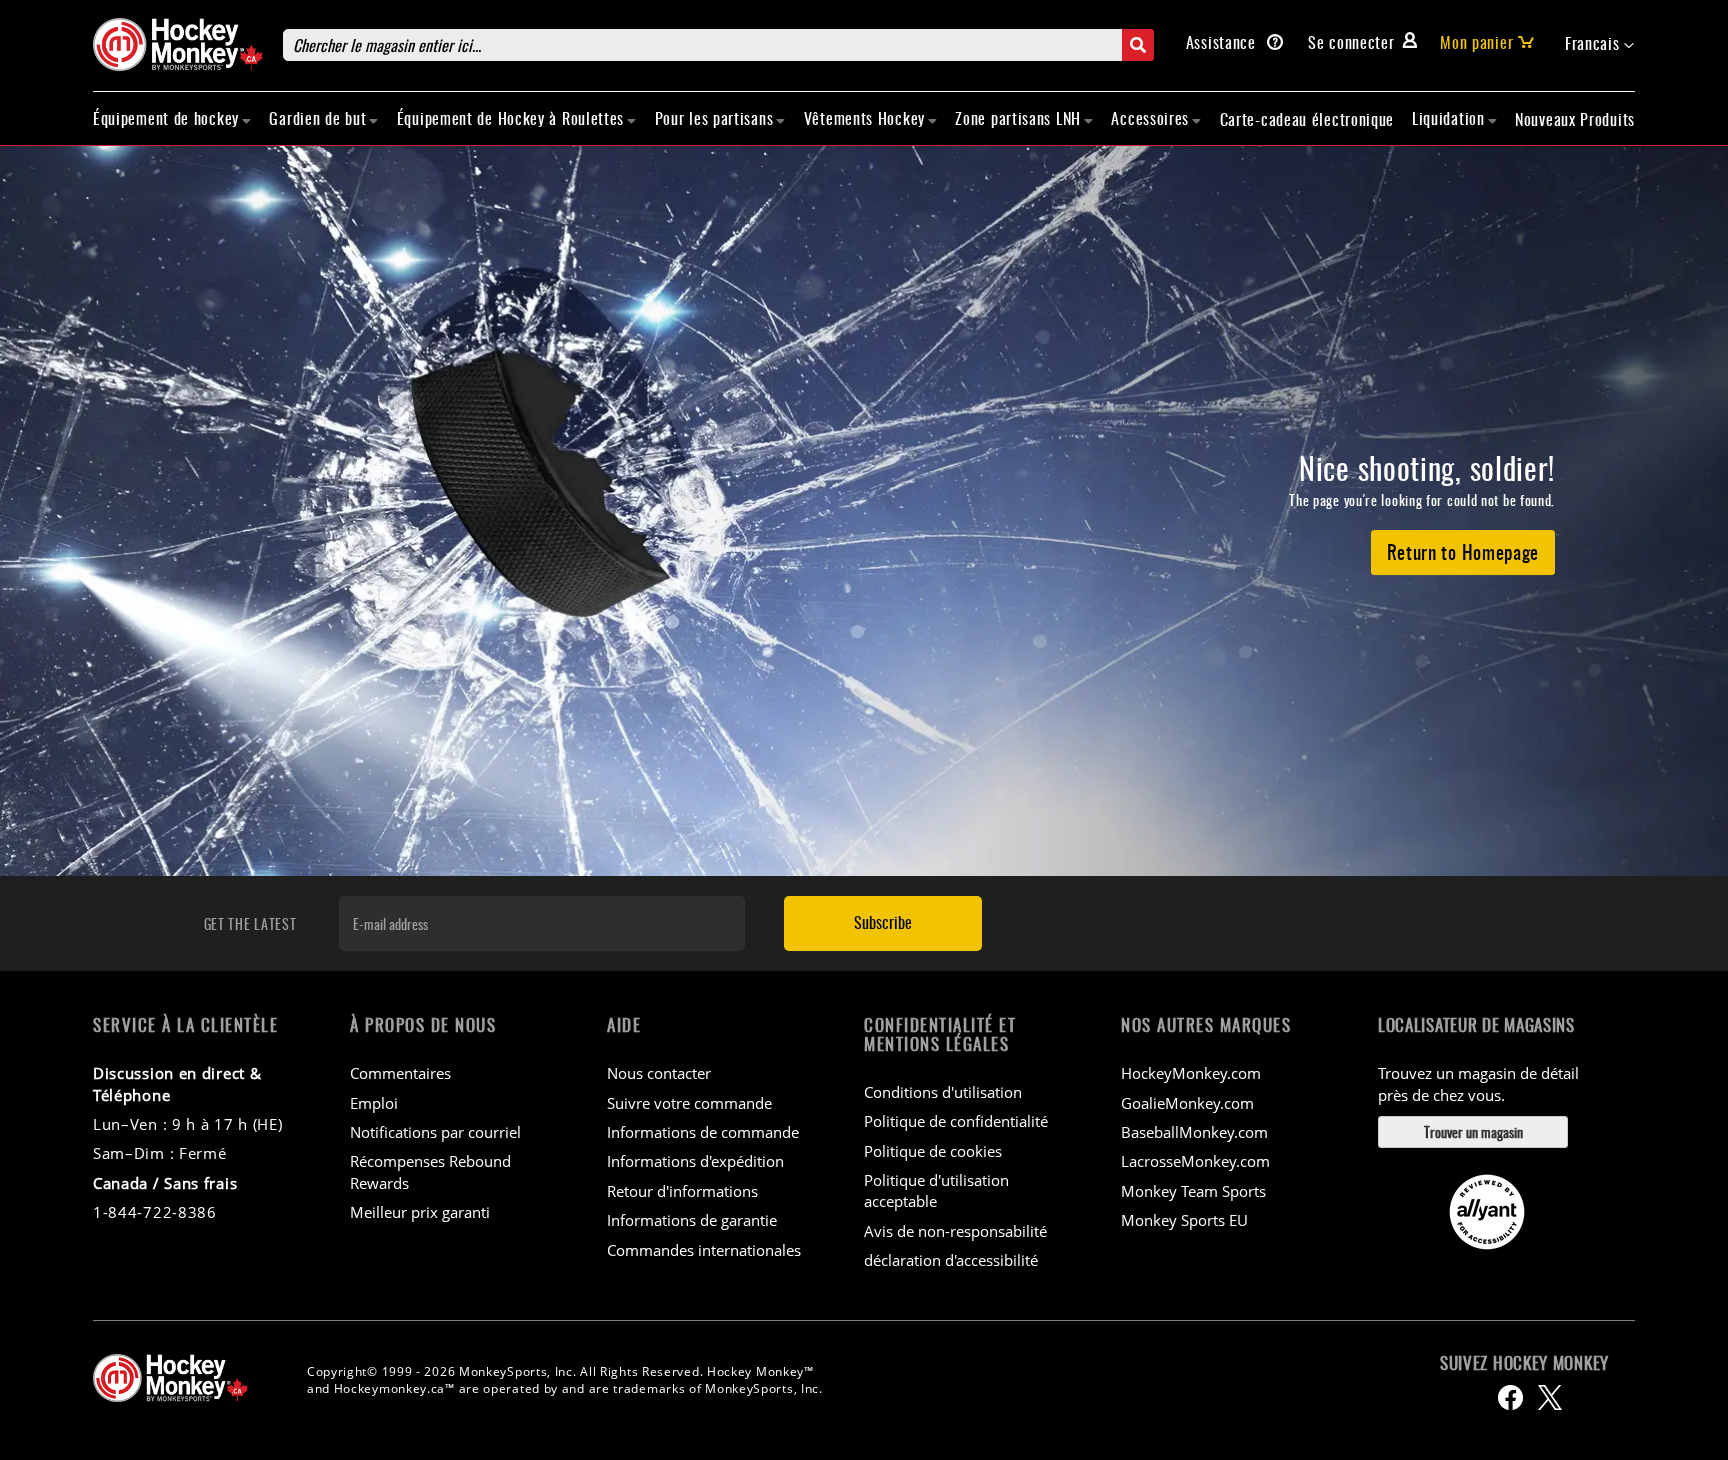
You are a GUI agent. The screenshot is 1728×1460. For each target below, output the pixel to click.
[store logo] (178, 44)
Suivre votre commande (689, 1103)
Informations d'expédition (695, 1161)
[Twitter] (1550, 1397)
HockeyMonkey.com (1191, 1073)
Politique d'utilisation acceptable (936, 1190)
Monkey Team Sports (1193, 1191)
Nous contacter (659, 1073)
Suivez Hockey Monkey (1524, 1363)
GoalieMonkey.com (1187, 1103)
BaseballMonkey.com (1194, 1132)
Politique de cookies (933, 1151)
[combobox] (718, 45)
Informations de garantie (692, 1220)
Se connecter (1351, 42)
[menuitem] (172, 118)
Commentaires (400, 1073)
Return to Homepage (1463, 551)
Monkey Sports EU (1184, 1220)
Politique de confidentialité (956, 1121)
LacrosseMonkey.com (1195, 1161)
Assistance (1223, 42)
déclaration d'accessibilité (951, 1260)
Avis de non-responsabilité (955, 1231)
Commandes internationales (704, 1250)
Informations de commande (703, 1132)
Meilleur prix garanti (420, 1212)
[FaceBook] (1510, 1397)
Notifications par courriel (435, 1132)
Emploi (374, 1103)
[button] (1600, 44)
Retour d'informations (682, 1191)
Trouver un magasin (1473, 1131)
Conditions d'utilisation (943, 1092)
